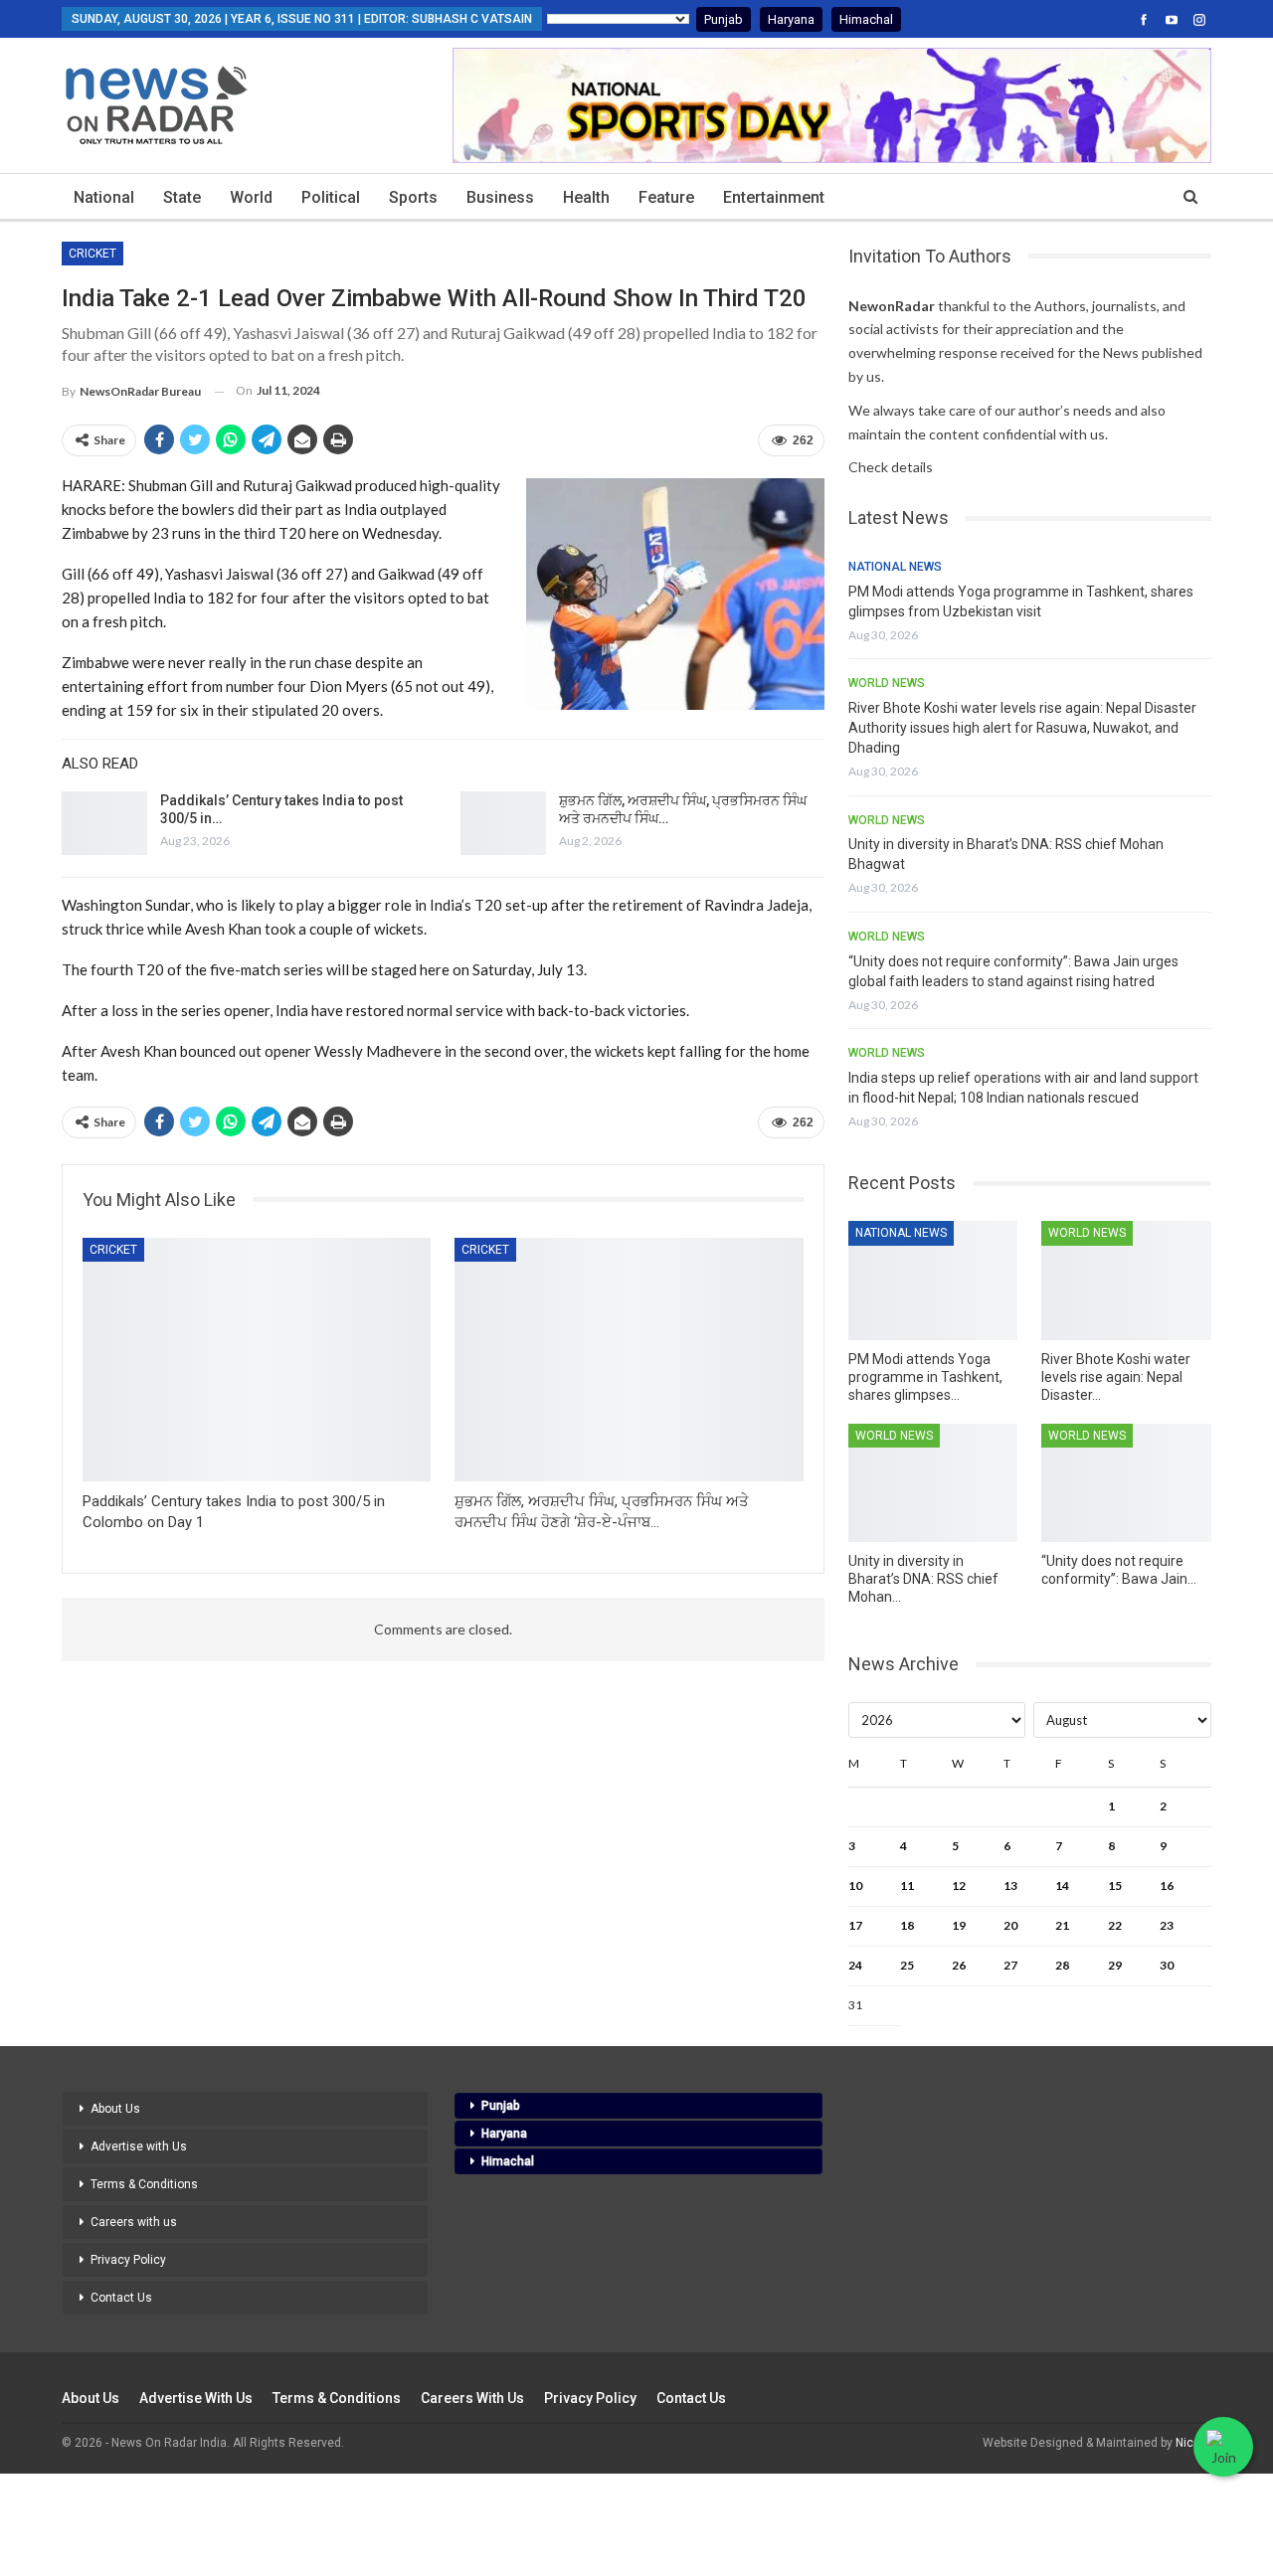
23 (1167, 1925)
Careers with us (134, 2222)
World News (887, 683)
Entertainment (774, 197)
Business (500, 197)
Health (586, 197)
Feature (666, 197)
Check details (891, 467)
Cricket (92, 254)
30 (1167, 1965)
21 (1062, 1925)
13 (1010, 1886)
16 (1167, 1886)
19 (959, 1925)
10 (855, 1886)
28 (1062, 1965)
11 (907, 1886)
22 (1115, 1925)
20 (1010, 1925)
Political (331, 197)
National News (895, 567)
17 (855, 1925)
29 (1115, 1965)
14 (1062, 1886)
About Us (115, 2109)
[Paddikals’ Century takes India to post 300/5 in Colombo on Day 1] (104, 823)
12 (959, 1886)
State (182, 197)
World (251, 197)
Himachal (866, 19)
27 (1010, 1965)
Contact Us (121, 2298)
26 (959, 1965)
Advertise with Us (139, 2147)
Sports (413, 197)
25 (907, 1965)
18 (907, 1925)
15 (1115, 1886)
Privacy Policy (128, 2260)
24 (855, 1965)
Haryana (791, 19)
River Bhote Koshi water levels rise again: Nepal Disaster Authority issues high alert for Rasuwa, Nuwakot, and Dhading (1022, 728)
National (104, 197)
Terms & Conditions (144, 2184)
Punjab (724, 19)
